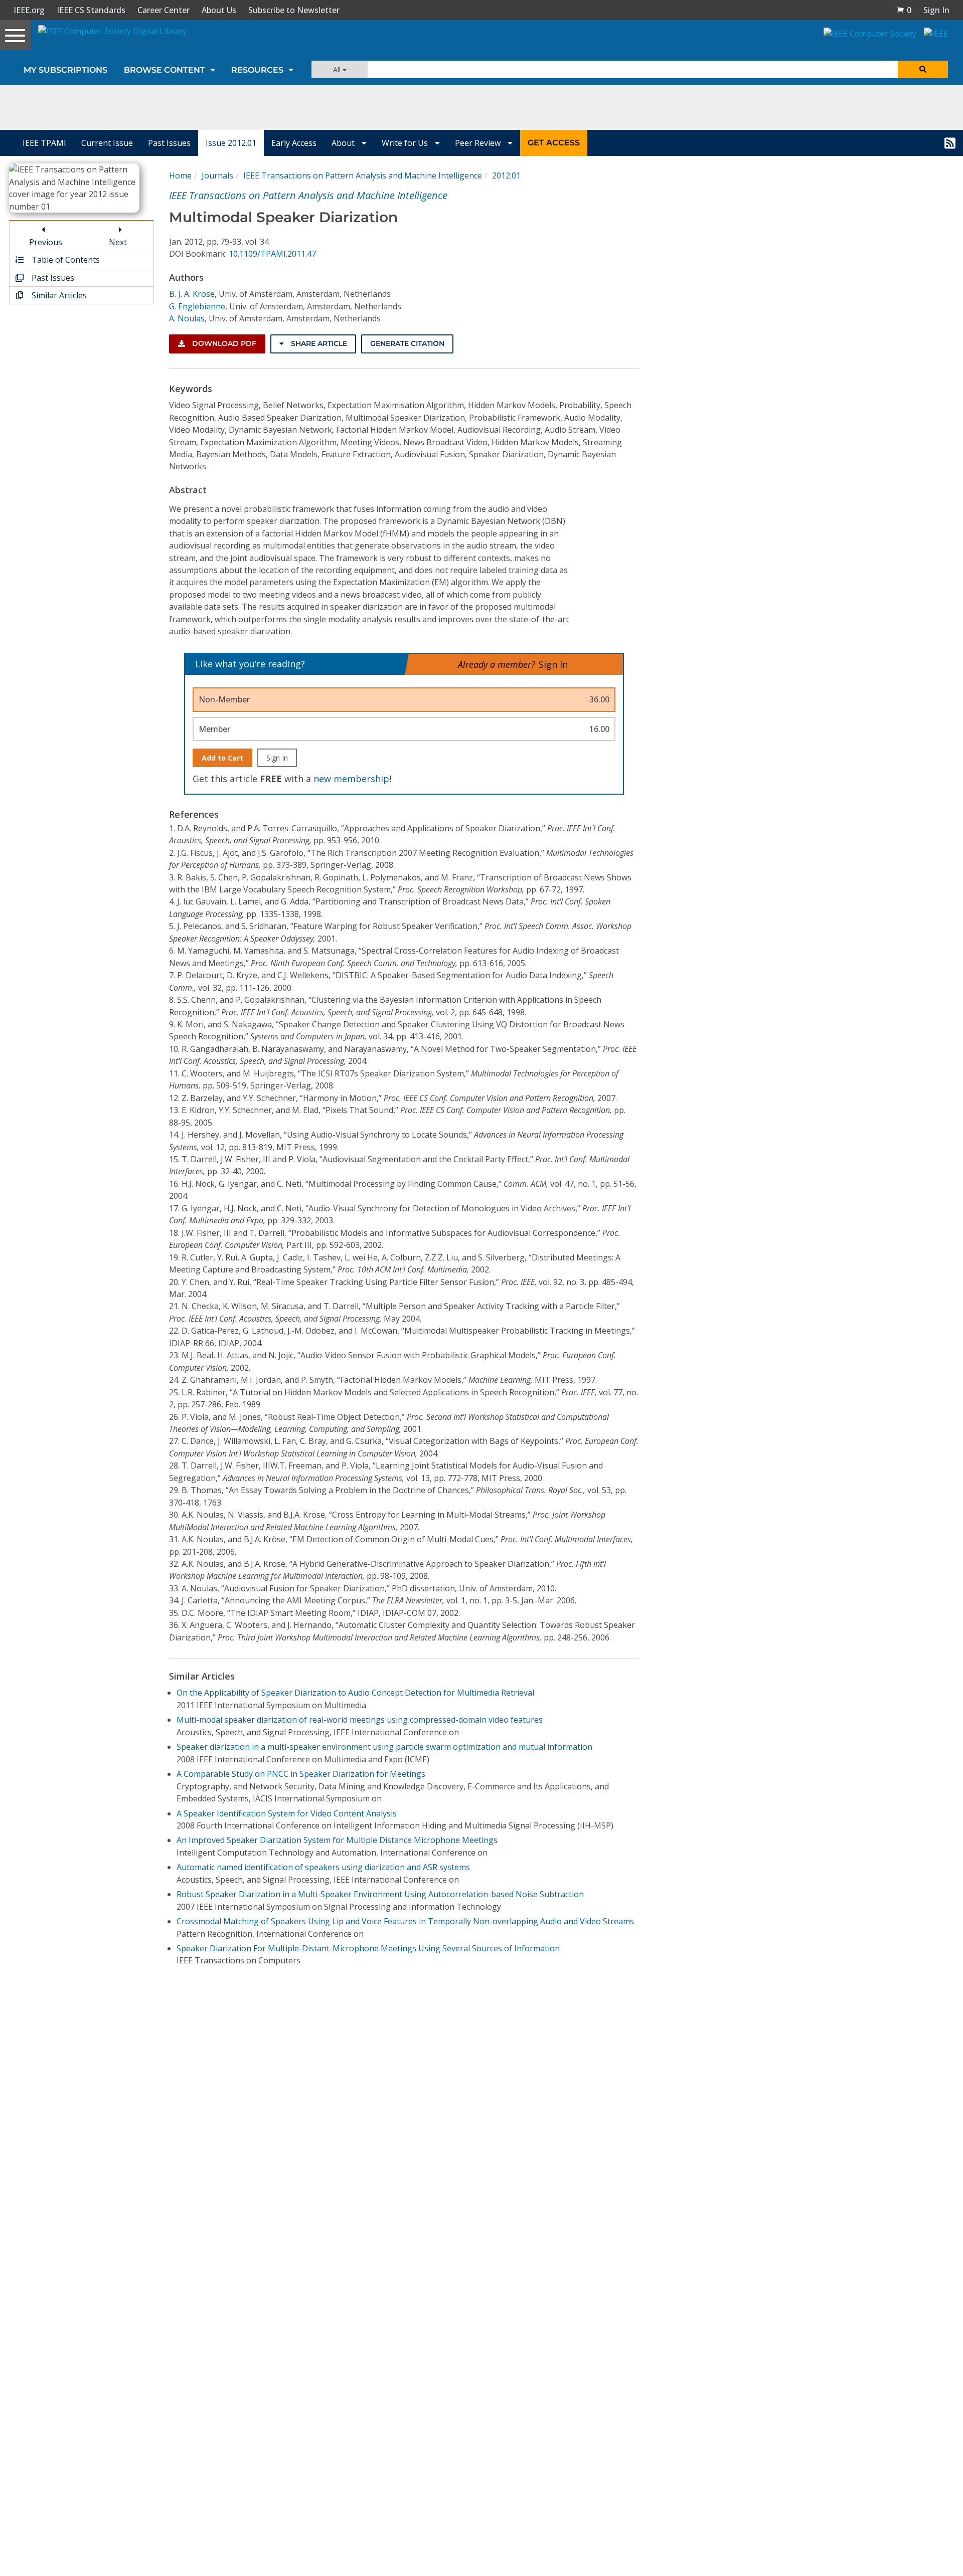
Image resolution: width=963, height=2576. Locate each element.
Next (118, 242)
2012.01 (506, 175)
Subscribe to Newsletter (294, 10)
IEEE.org (29, 10)
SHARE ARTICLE (318, 343)
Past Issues (169, 143)
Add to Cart (222, 758)
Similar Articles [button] (58, 295)
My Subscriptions (65, 70)
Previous (46, 242)
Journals (217, 175)
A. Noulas (187, 318)
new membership (351, 779)
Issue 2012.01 (231, 143)
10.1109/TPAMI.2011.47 (272, 254)
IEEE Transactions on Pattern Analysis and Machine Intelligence (363, 175)
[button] (904, 10)
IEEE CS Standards (91, 10)
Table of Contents (65, 260)
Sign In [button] (936, 10)
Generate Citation (407, 343)
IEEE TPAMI (44, 143)
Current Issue (107, 143)
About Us (219, 10)
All (338, 69)
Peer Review (479, 143)
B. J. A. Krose (192, 294)
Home (180, 175)
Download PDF (223, 343)
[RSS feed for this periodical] (950, 143)
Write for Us (406, 143)
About (344, 143)
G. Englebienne (197, 306)
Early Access (294, 143)
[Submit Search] (923, 69)
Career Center (164, 10)
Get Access (554, 143)
